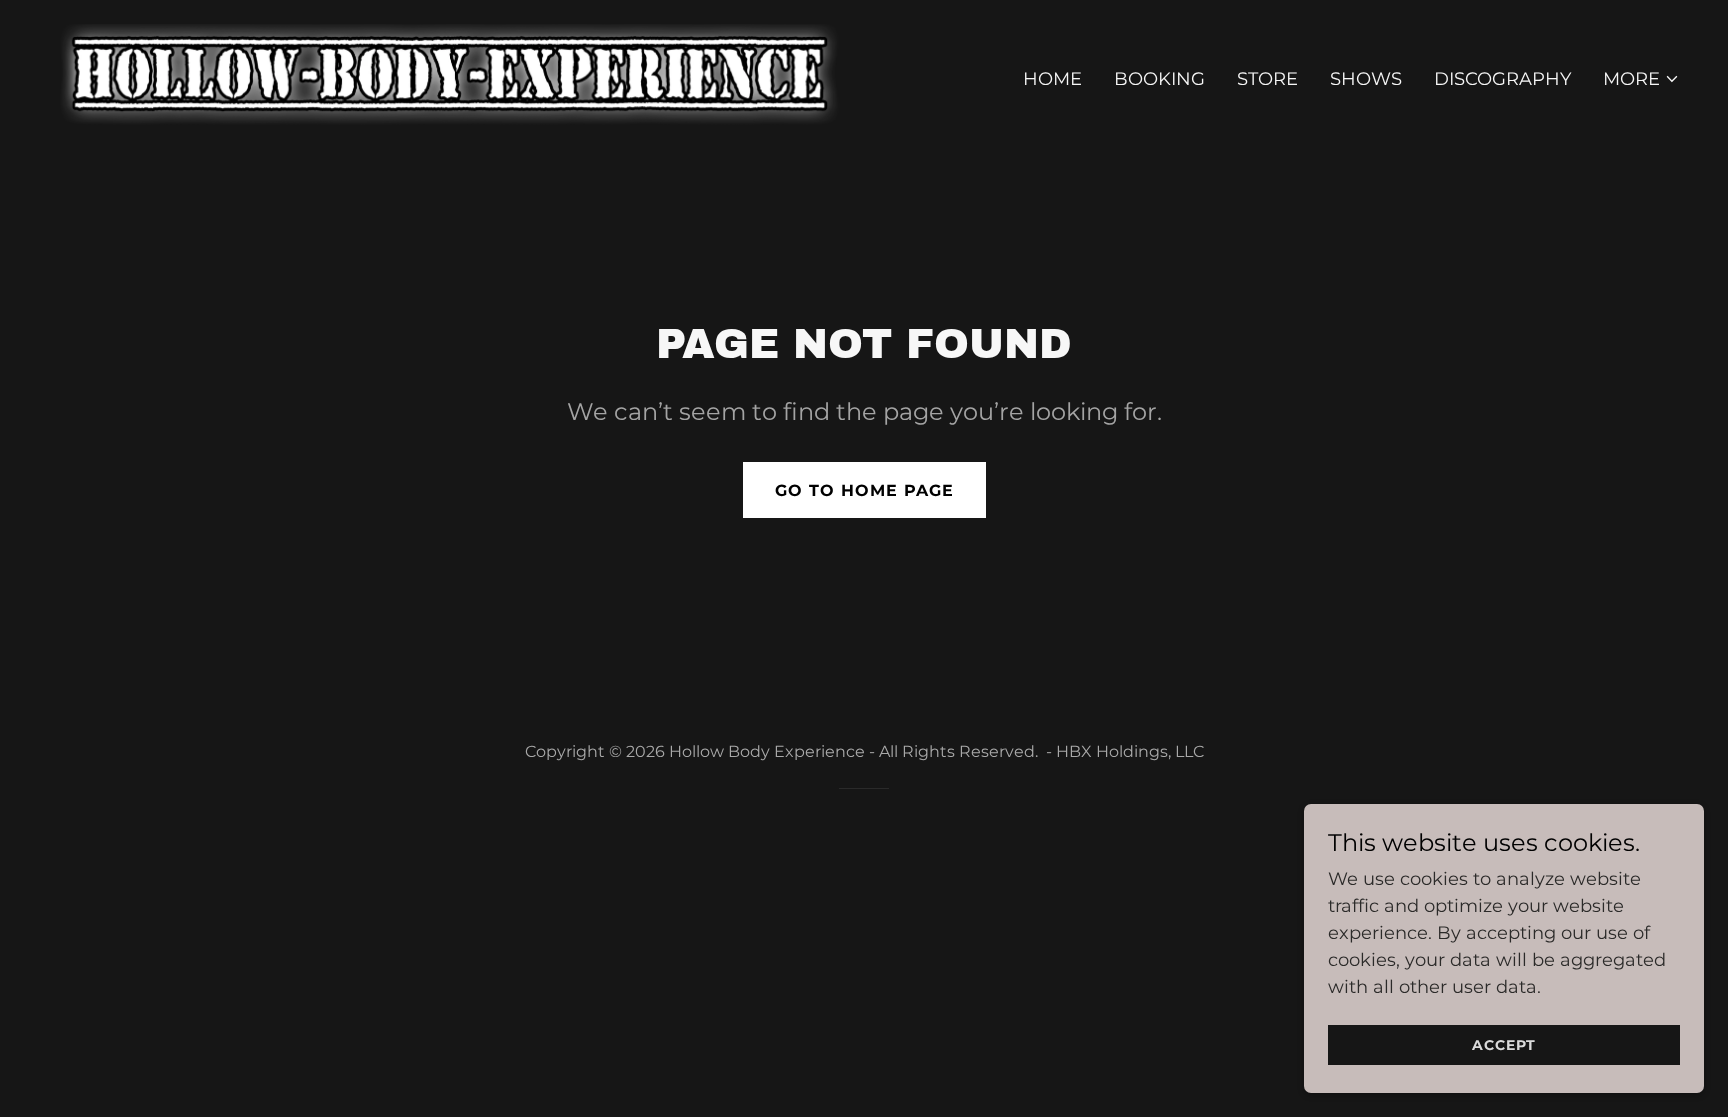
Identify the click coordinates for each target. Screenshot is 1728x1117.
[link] (446, 75)
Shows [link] (1366, 79)
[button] (1641, 79)
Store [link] (1267, 79)
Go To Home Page (864, 490)
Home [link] (1052, 79)
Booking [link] (1159, 79)
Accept (1504, 1045)
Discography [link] (1502, 79)
